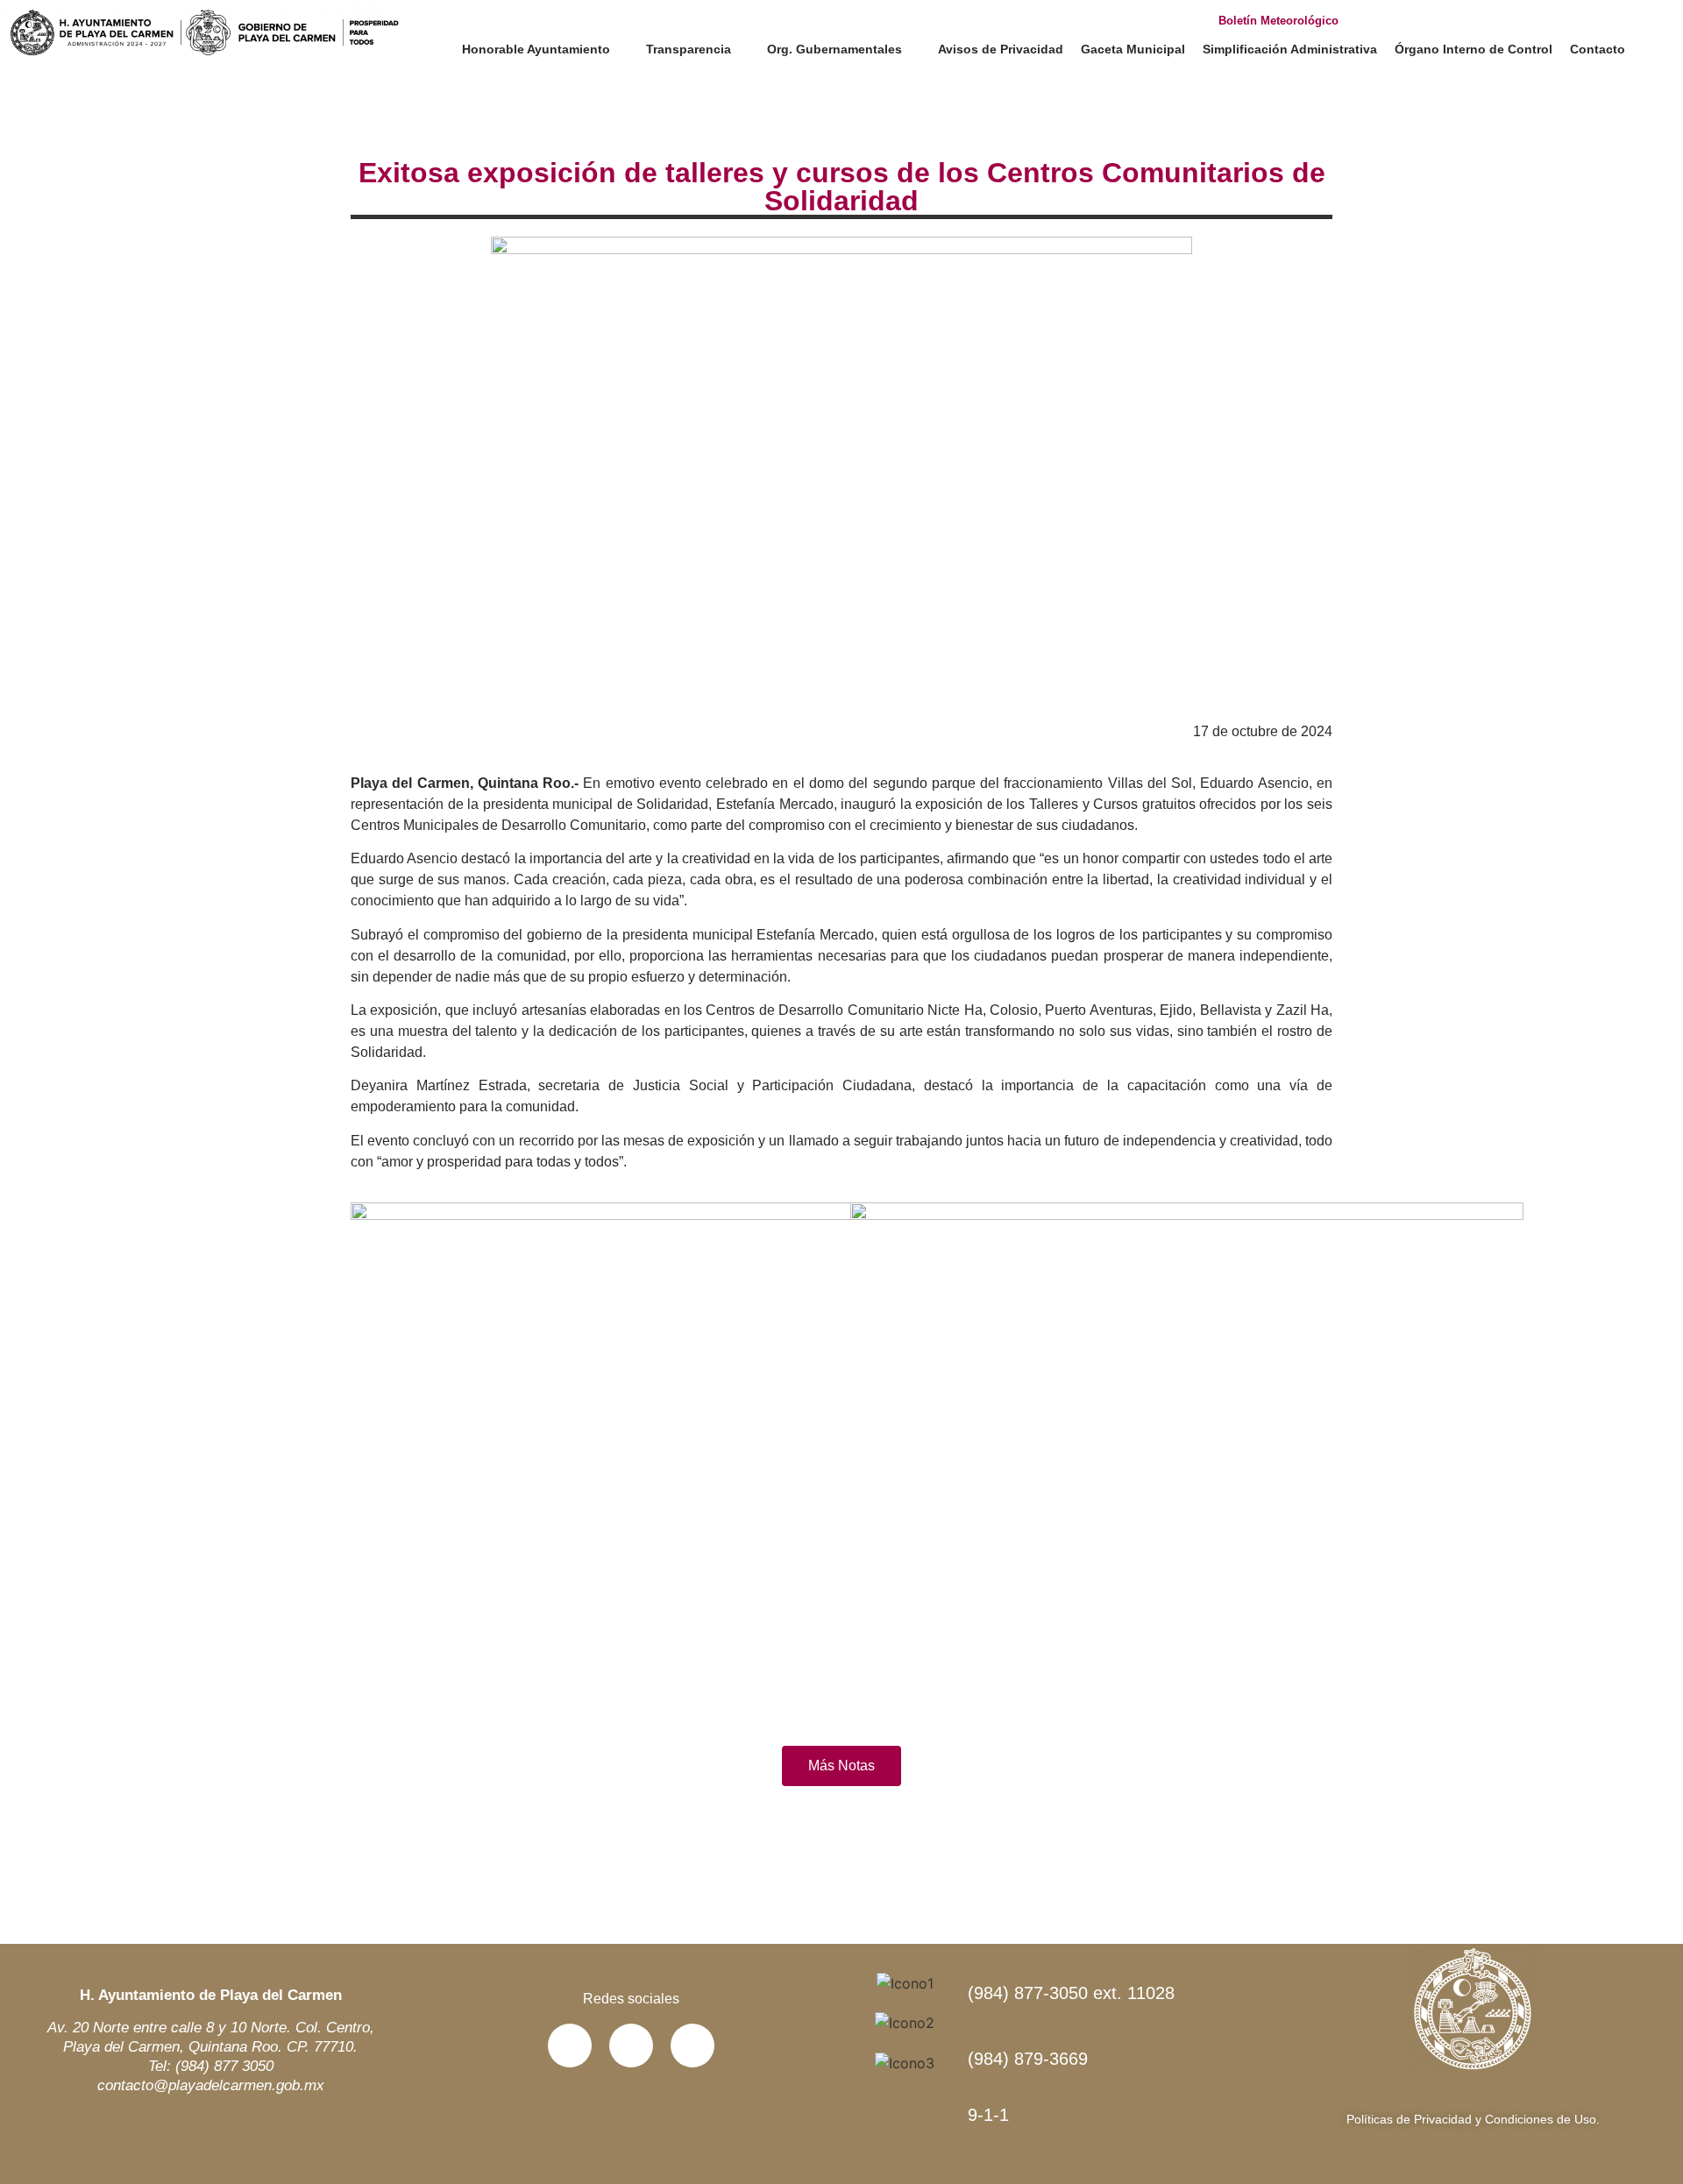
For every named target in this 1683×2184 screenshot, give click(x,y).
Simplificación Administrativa (1290, 49)
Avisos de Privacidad (1001, 49)
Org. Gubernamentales (834, 49)
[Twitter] (631, 2046)
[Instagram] (692, 2046)
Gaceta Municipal (1133, 49)
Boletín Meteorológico (1278, 21)
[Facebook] (570, 2046)
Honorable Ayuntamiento (536, 49)
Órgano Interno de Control (1474, 49)
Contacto (1598, 49)
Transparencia (689, 49)
